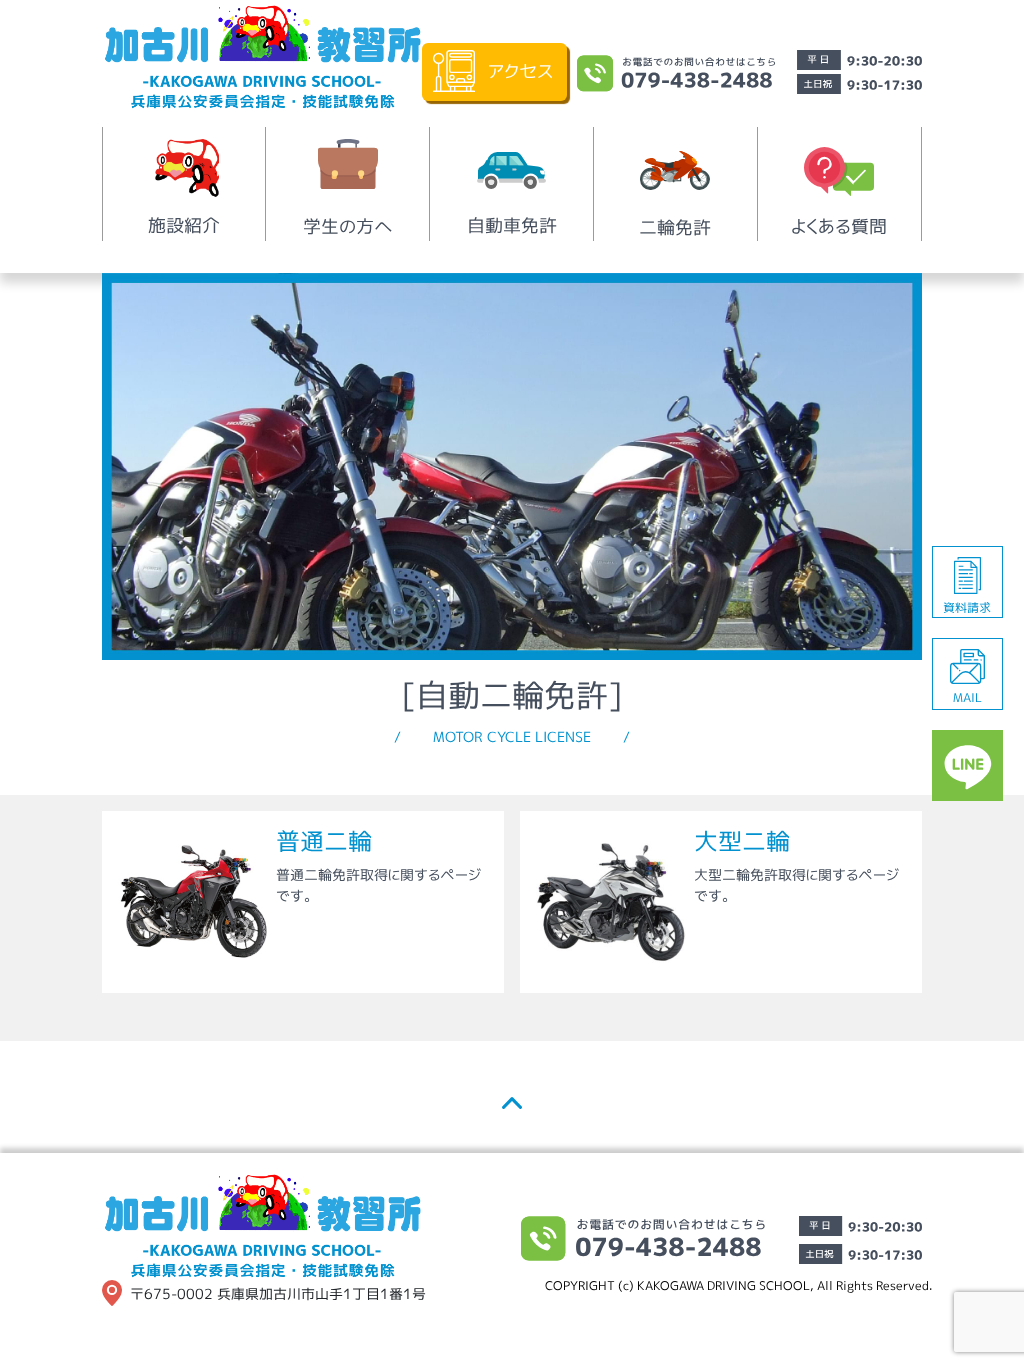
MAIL (967, 697)
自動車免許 (512, 225)
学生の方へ (348, 226)
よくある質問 (839, 226)
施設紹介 (184, 225)
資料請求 (967, 607)
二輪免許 (675, 227)
